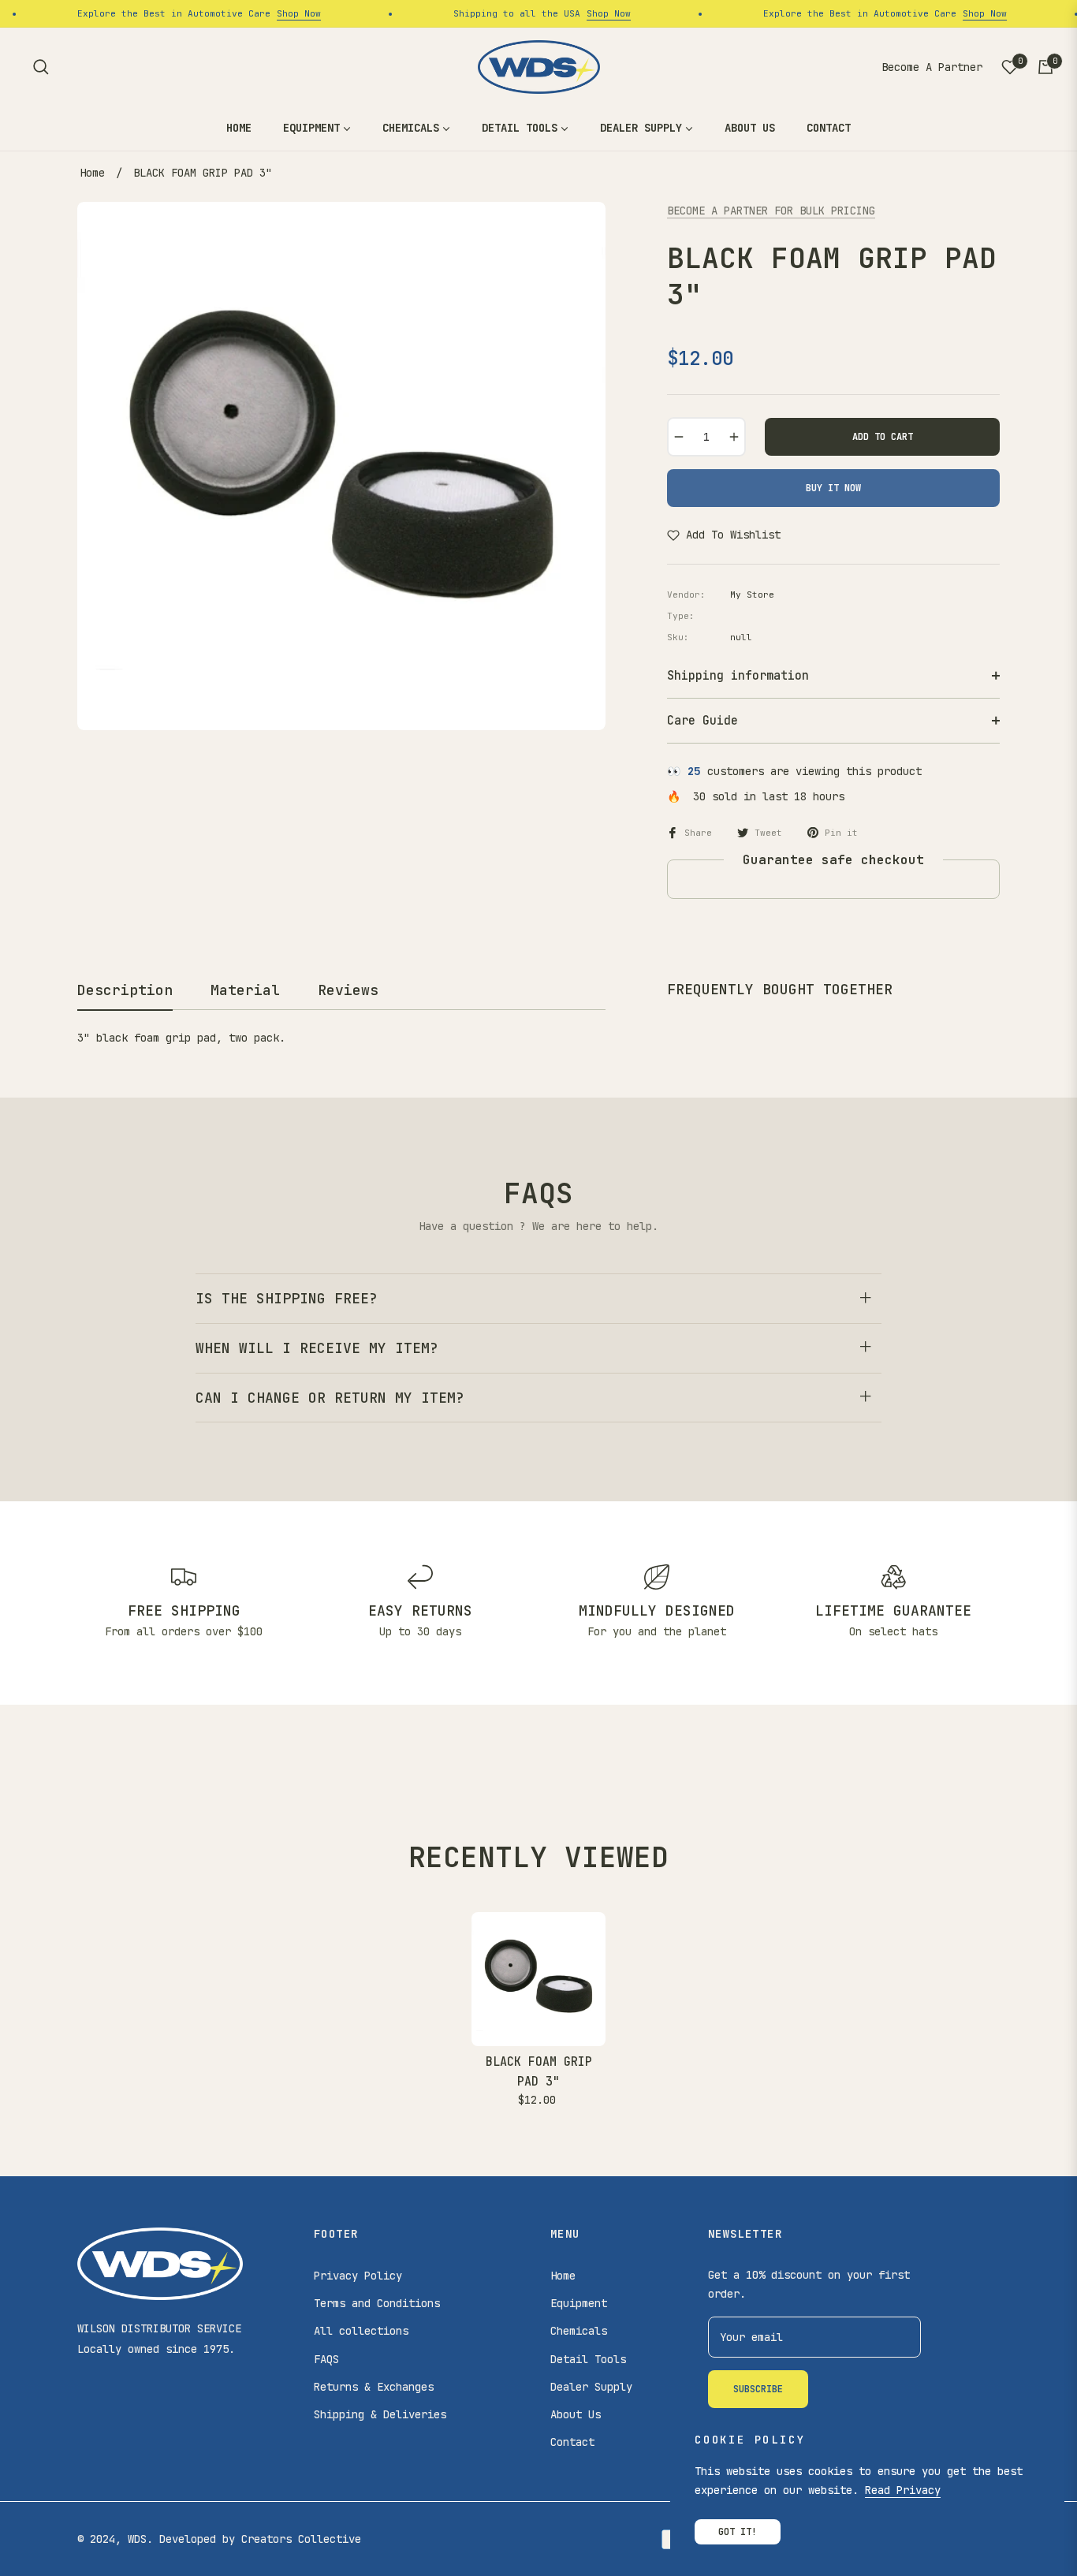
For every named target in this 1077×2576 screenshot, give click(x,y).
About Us (576, 2414)
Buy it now (833, 488)
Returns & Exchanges (374, 2387)
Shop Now (278, 13)
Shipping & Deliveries (380, 2414)
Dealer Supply (591, 2387)
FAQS (326, 2359)
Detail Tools (588, 2359)
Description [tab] (125, 990)
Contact (572, 2442)
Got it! (738, 2532)
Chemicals (579, 2331)
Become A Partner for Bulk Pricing (771, 211)
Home (92, 173)
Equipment (579, 2303)
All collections (361, 2331)
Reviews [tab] (348, 990)
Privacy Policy (358, 2276)
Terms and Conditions (377, 2303)
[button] (41, 67)
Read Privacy (903, 2490)
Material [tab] (245, 990)
